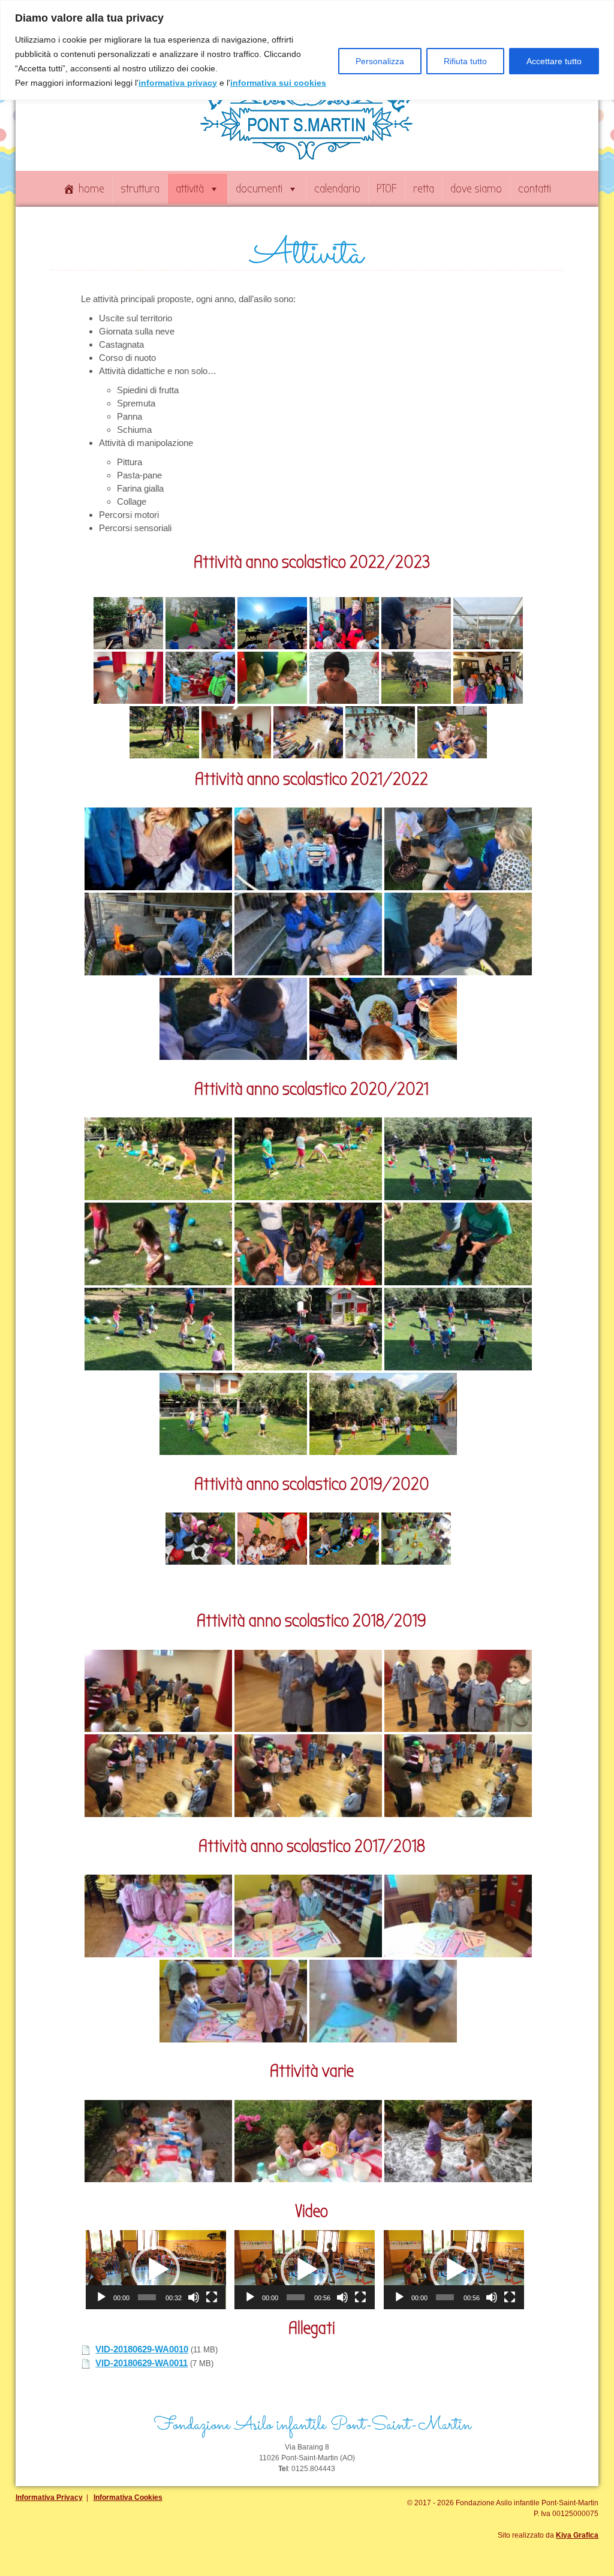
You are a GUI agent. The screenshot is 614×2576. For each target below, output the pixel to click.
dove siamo (476, 189)
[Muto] (194, 2297)
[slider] (147, 2297)
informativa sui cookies (278, 83)
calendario (337, 189)
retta (424, 189)
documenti (259, 189)
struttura (140, 189)
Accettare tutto (554, 61)
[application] (156, 2270)
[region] (307, 50)
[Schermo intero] (212, 2297)
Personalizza (380, 61)
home (91, 189)
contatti (535, 189)
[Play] (101, 2297)
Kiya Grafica (577, 2535)
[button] (156, 2270)
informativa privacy (178, 83)
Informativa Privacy (49, 2497)
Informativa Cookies (128, 2497)
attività (190, 189)
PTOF (387, 189)
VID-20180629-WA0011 (142, 2363)
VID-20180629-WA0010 (142, 2349)
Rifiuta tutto (465, 61)
